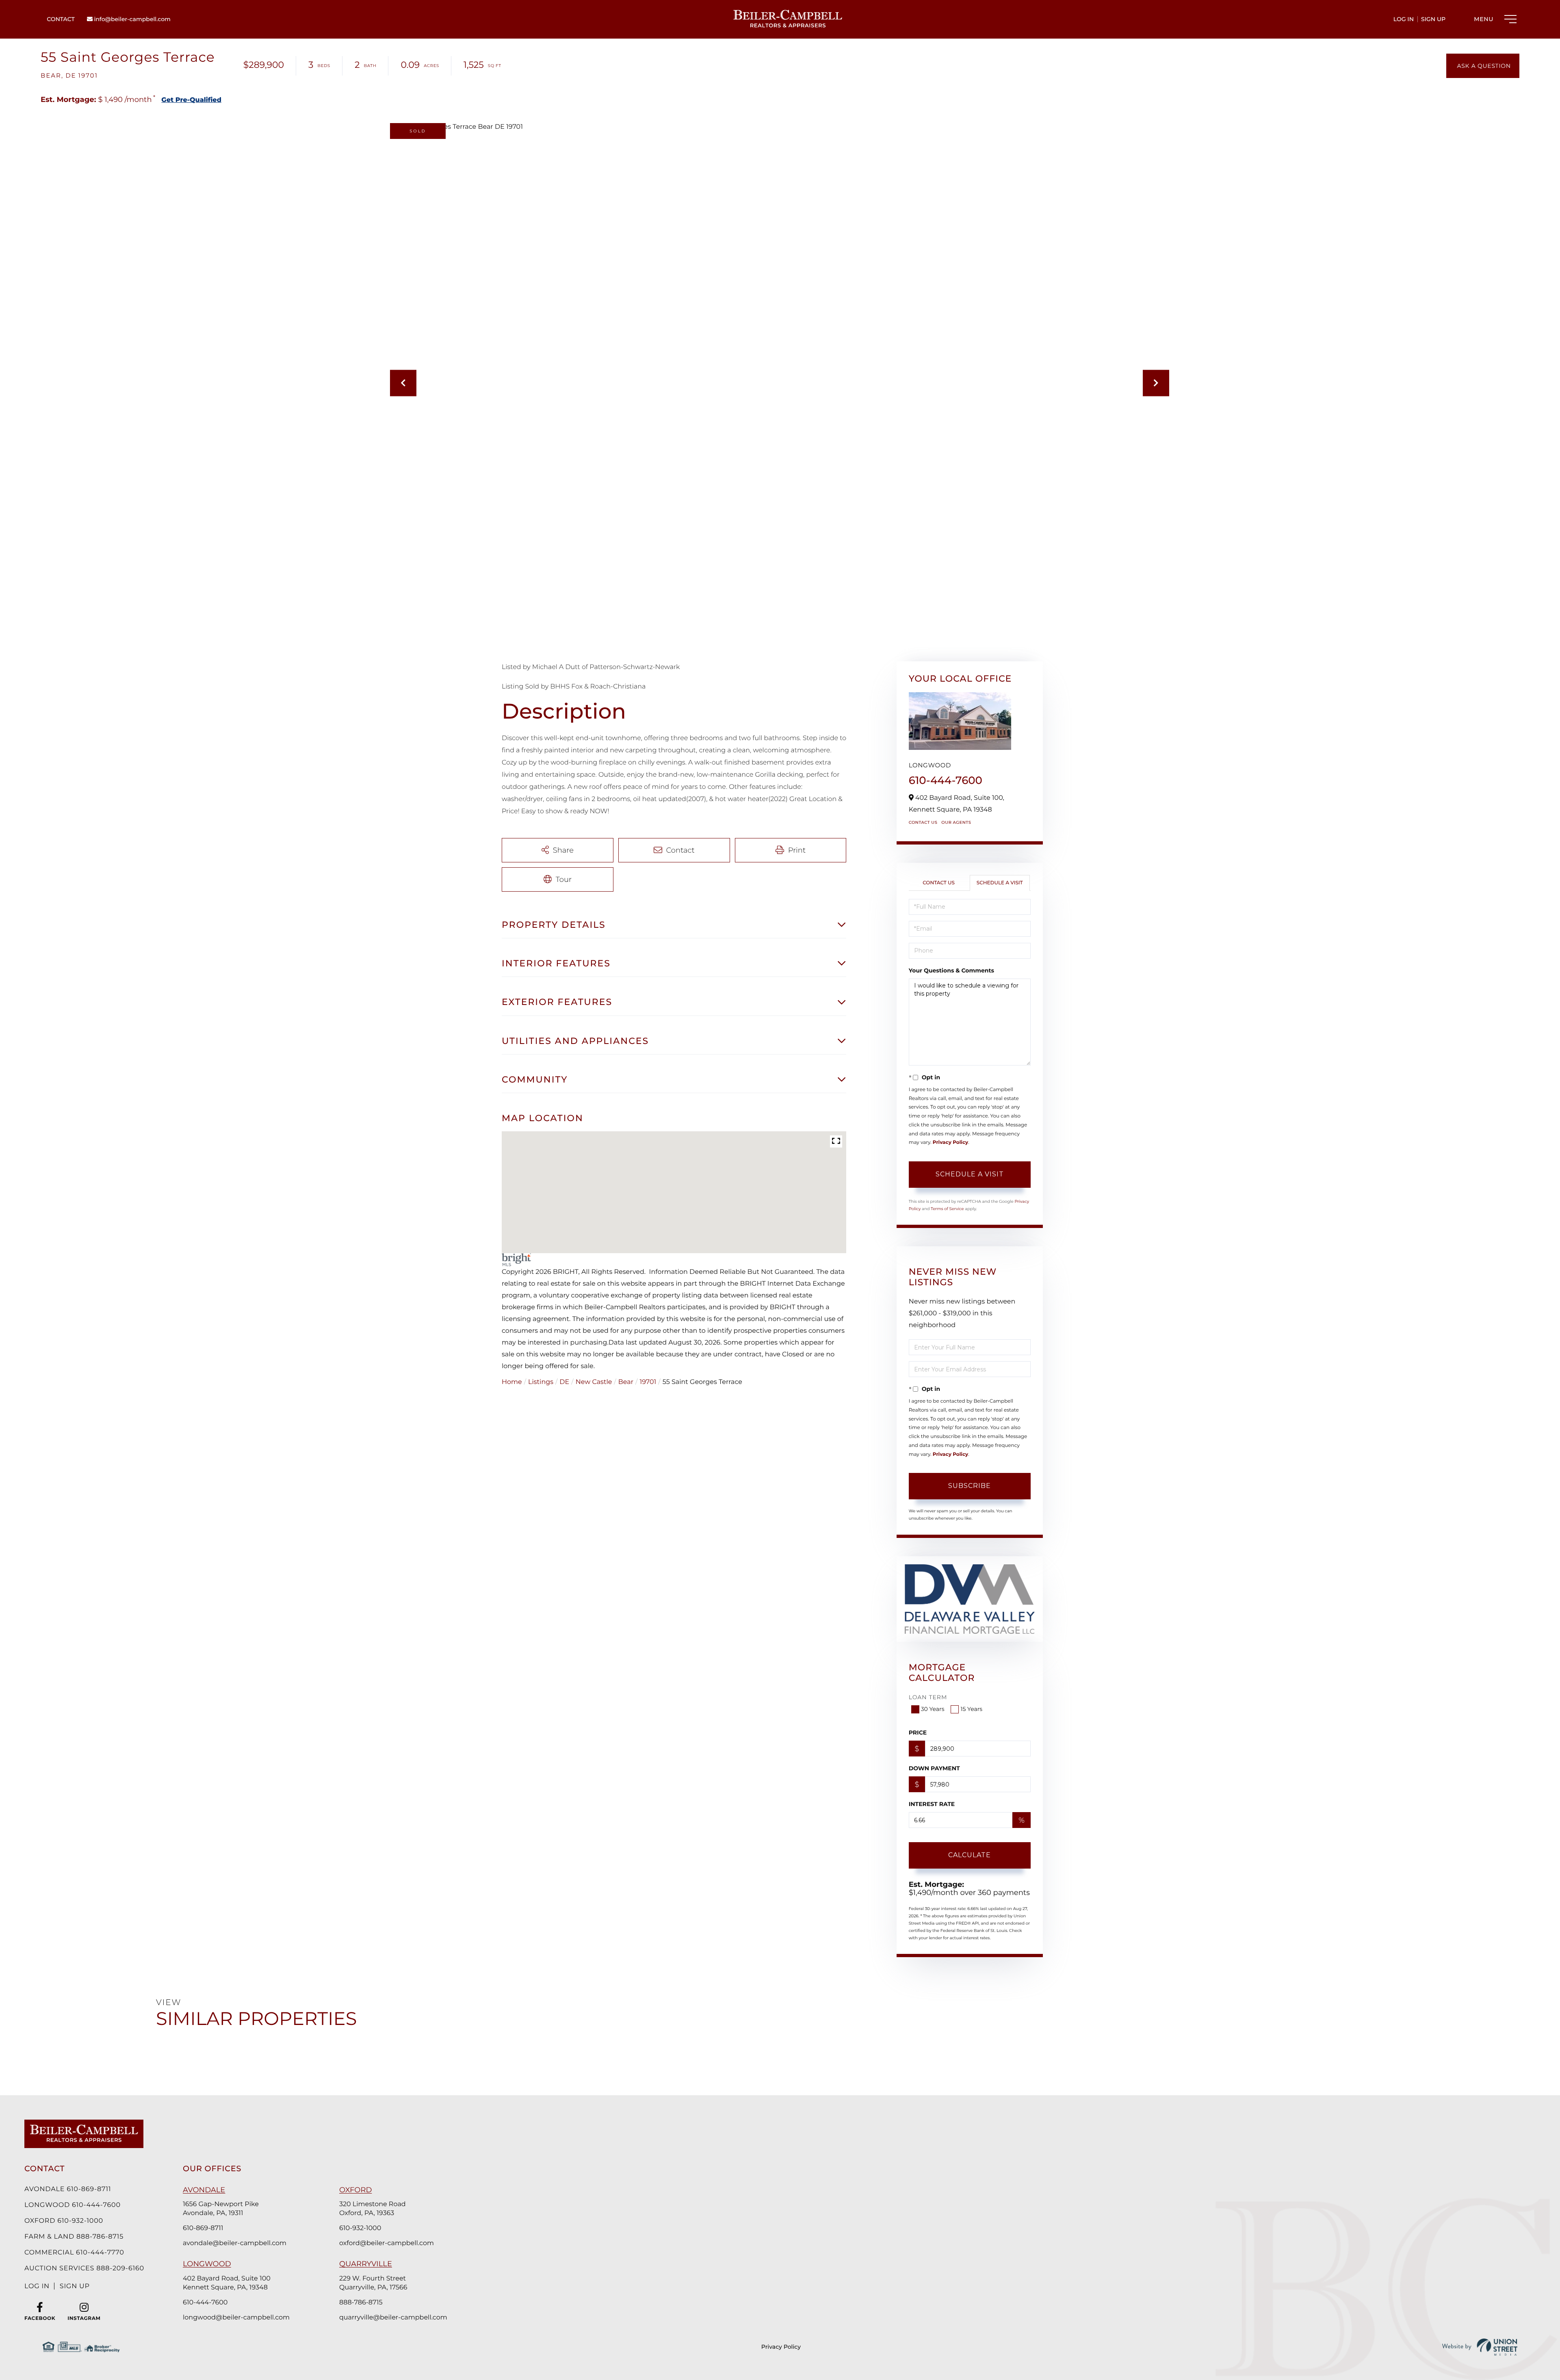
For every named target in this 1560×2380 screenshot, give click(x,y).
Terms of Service (947, 1209)
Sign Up (1433, 19)
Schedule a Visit (1000, 883)
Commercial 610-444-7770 (74, 2253)
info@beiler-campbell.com (132, 19)
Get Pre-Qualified (191, 100)
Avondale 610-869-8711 (68, 2189)
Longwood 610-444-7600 (73, 2205)
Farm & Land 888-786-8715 (74, 2237)
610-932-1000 (360, 2228)
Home (512, 1382)
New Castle (594, 1382)
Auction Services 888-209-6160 (84, 2268)
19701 (648, 1382)
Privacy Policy (950, 1142)
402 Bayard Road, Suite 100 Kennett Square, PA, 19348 (227, 2283)
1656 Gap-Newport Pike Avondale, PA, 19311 (221, 2209)
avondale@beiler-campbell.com (235, 2243)
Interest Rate (932, 1804)
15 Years (971, 1709)
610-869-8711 (203, 2228)
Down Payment (934, 1768)
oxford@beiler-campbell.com (387, 2243)
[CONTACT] (1483, 66)
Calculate (970, 1855)
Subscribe (970, 1486)
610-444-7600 (946, 780)
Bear (626, 1382)
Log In (1404, 19)
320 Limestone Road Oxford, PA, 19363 (373, 2209)
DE (564, 1382)
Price (918, 1732)
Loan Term (928, 1697)
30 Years (933, 1709)
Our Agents (956, 822)
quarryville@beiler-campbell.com (393, 2318)
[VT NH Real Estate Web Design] (1480, 2347)
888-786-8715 (361, 2303)
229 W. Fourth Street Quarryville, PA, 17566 (373, 2283)
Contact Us (923, 822)
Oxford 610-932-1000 (64, 2221)
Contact (61, 19)
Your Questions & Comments (951, 970)
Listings (541, 1382)
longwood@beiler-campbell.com (236, 2318)
